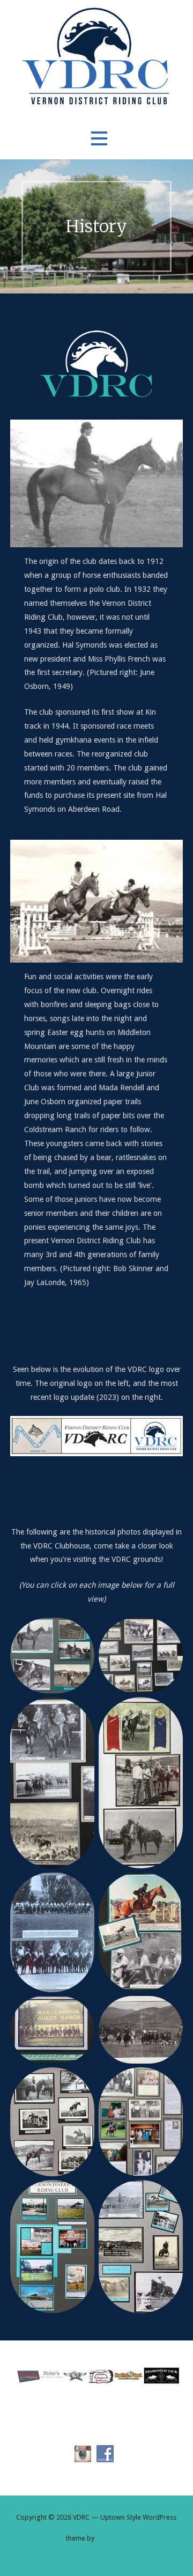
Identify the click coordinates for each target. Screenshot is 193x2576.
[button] (99, 139)
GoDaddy (112, 2538)
